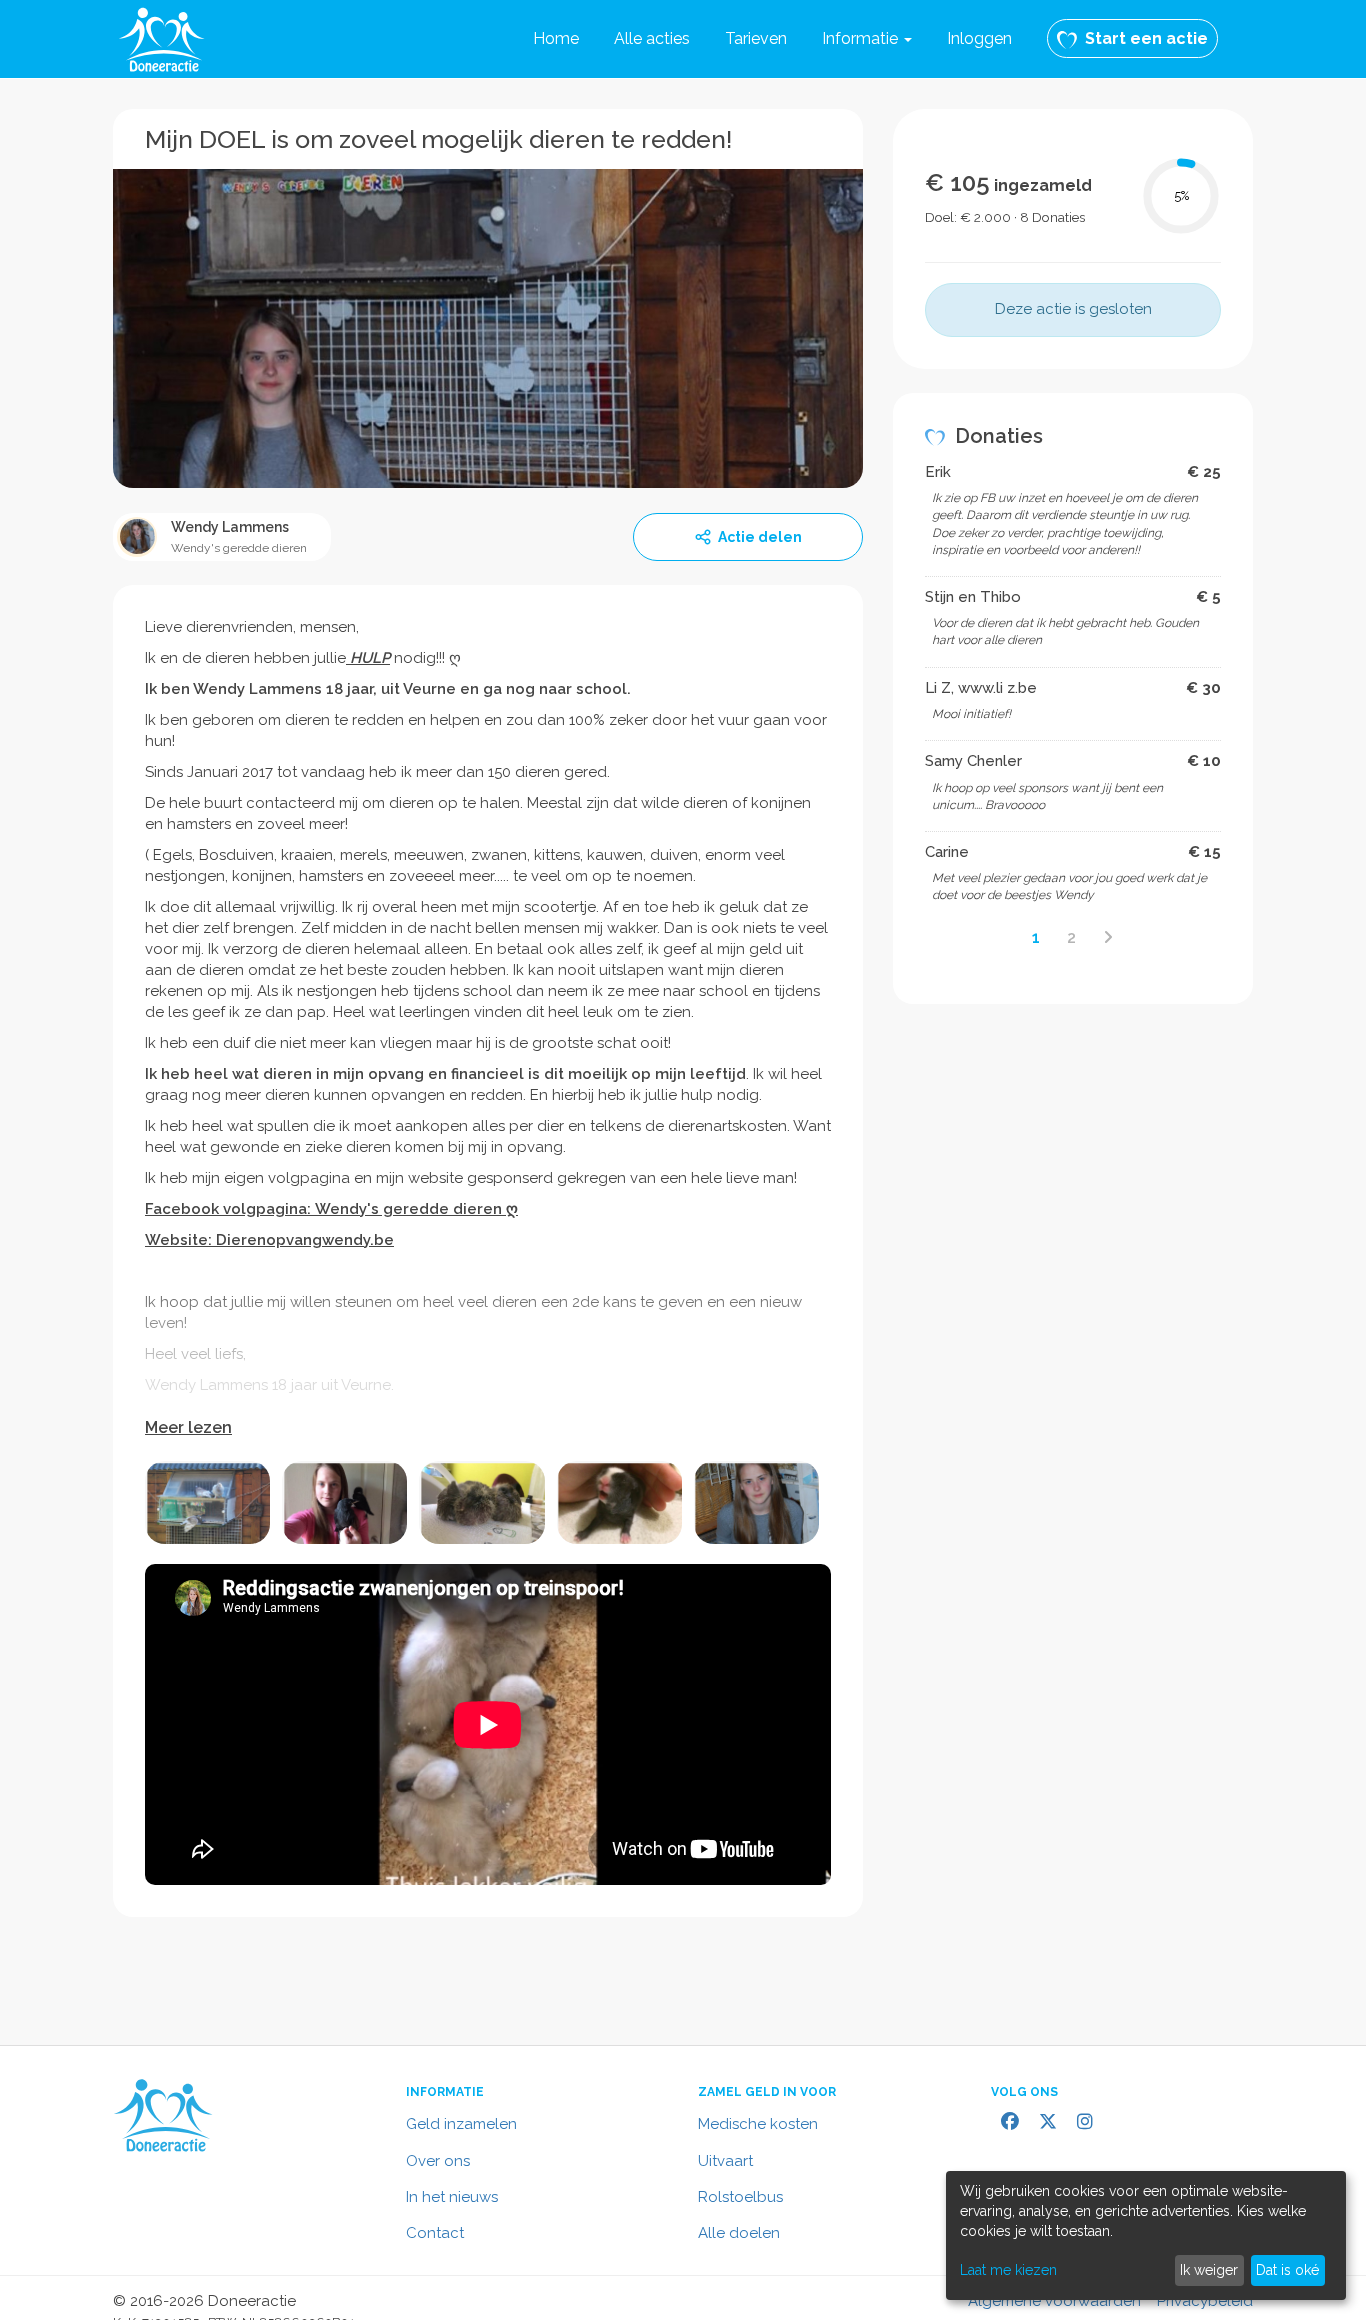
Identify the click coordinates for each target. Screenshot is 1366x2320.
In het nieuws (452, 2197)
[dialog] (1146, 2235)
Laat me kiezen (1008, 2270)
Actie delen (760, 537)
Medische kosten (758, 2124)
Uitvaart (725, 2161)
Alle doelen (739, 2233)
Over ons (438, 2161)
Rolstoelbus (740, 2197)
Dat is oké (1287, 2270)
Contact (435, 2233)
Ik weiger (1209, 2270)
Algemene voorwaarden (1054, 2301)
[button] (867, 39)
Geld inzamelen (461, 2124)
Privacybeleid (1205, 2301)
